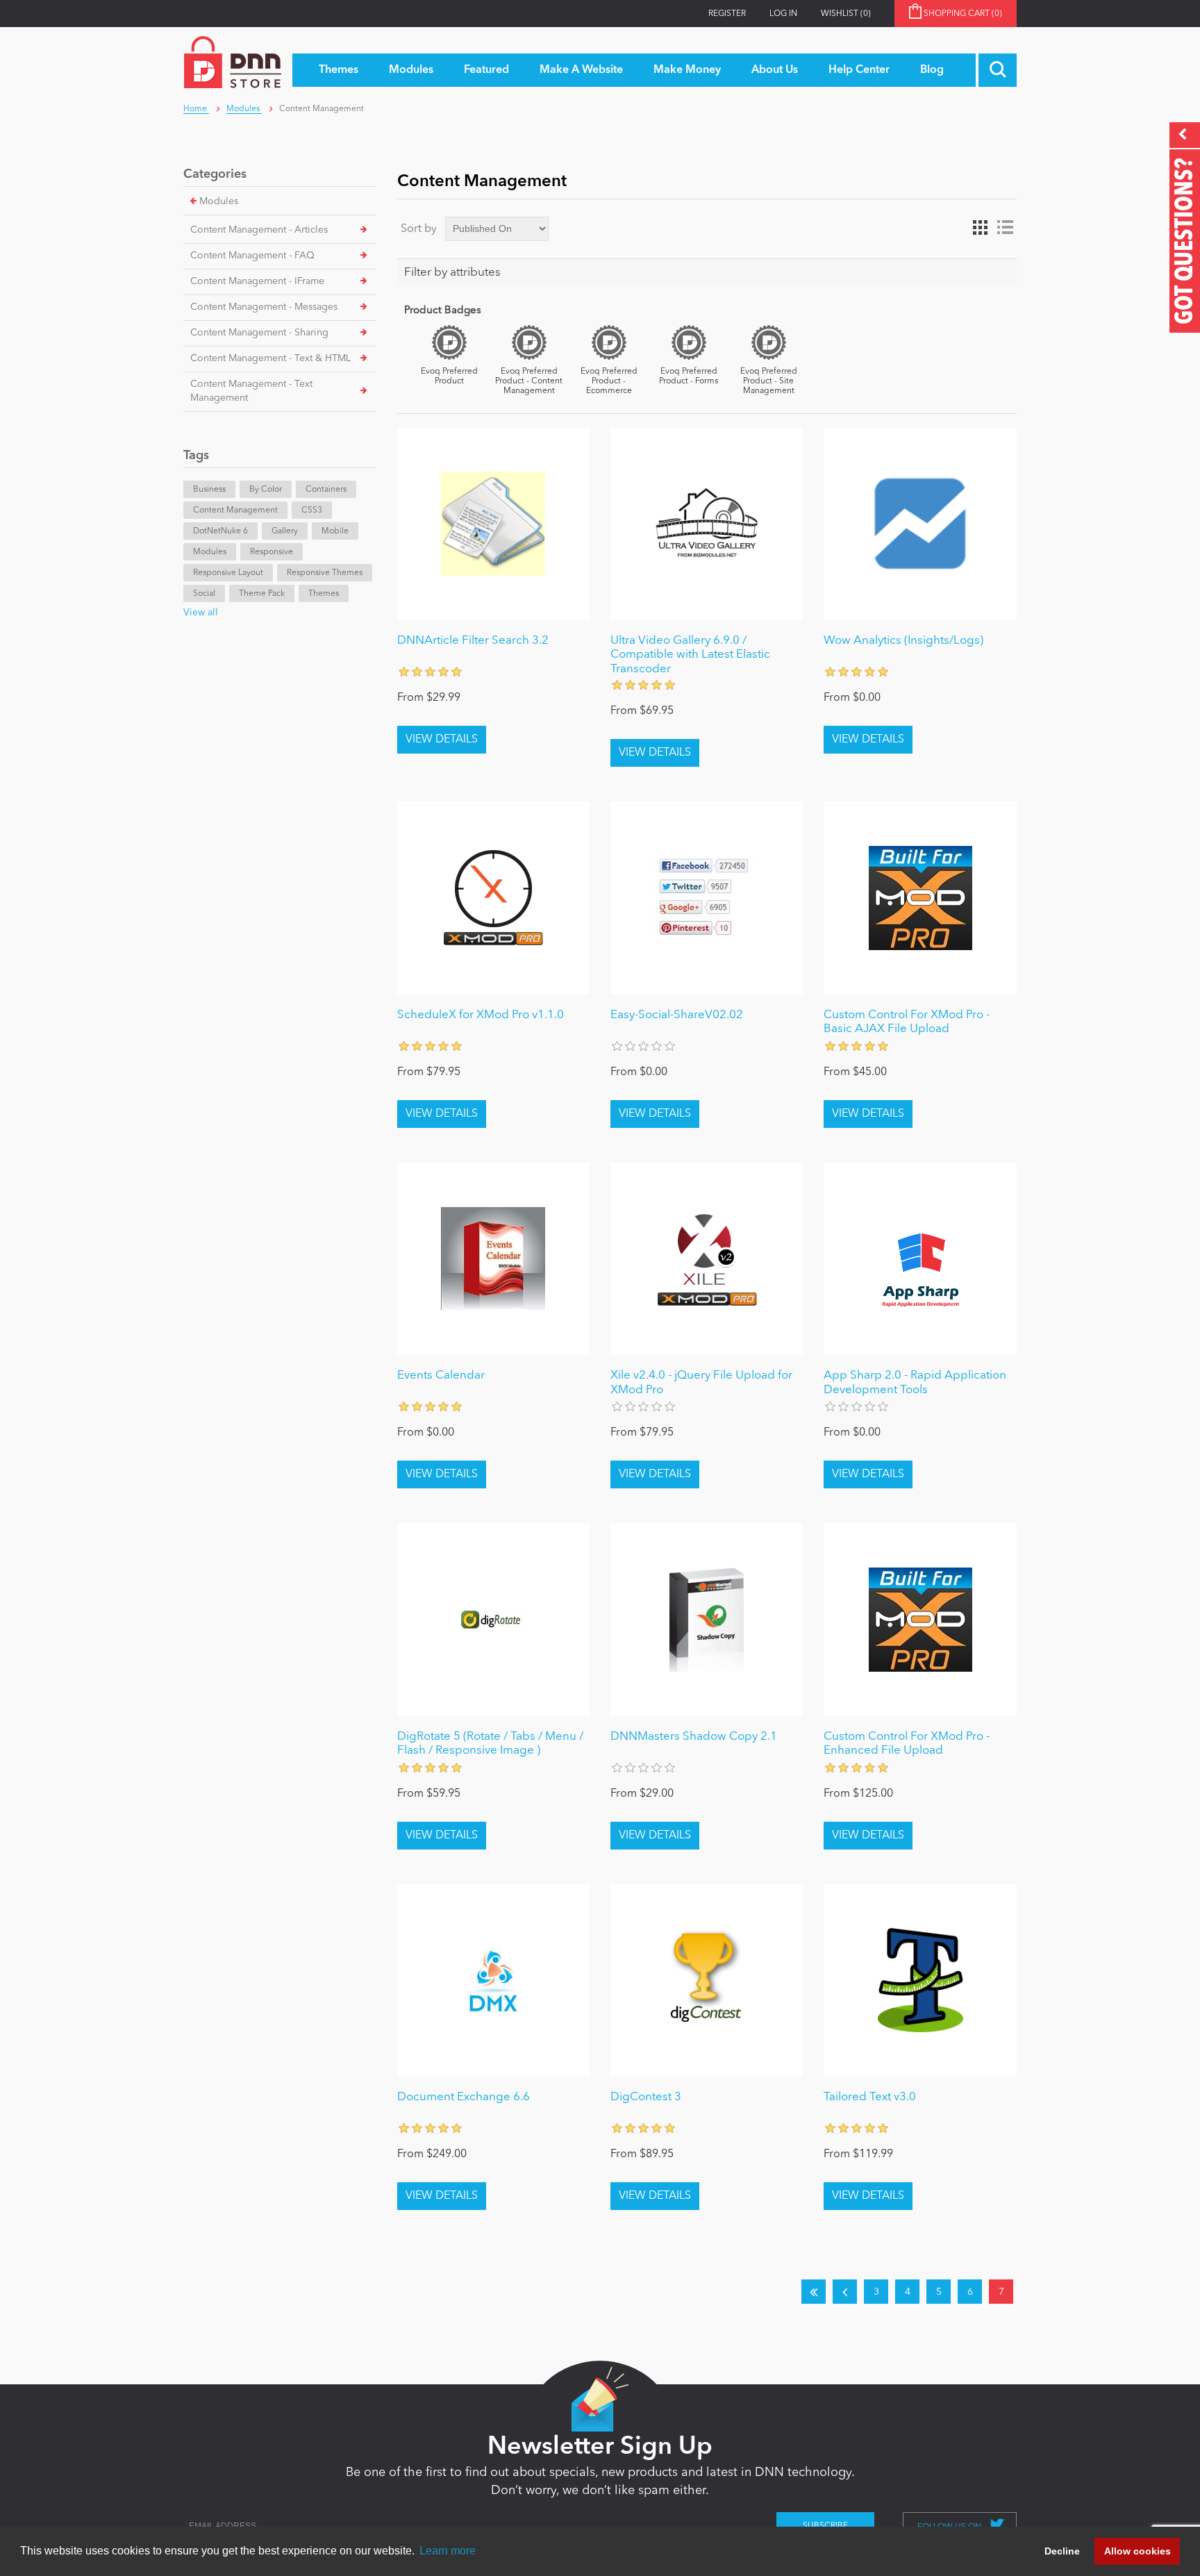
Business (209, 490)
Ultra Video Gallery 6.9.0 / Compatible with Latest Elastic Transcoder (690, 655)
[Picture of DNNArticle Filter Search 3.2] (493, 524)
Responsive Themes (325, 573)
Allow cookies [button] (1137, 2551)
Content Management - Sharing (259, 333)
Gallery (285, 531)
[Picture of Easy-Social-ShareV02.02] (707, 898)
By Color (266, 490)
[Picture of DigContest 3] (707, 1980)
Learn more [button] (448, 2551)
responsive (272, 552)
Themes (324, 594)
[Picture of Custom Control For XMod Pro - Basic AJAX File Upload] (920, 898)
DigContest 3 (646, 2097)
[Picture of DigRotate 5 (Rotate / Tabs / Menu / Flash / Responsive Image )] (493, 1619)
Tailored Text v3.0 (870, 2097)
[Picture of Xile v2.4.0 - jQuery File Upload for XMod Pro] (707, 1259)
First (814, 2292)
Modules (219, 201)
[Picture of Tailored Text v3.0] (920, 1980)
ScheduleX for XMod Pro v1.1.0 (481, 1015)
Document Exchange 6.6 (464, 2097)
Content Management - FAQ (252, 256)
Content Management (235, 510)
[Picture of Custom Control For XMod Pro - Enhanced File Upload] (920, 1619)
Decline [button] (1062, 2551)
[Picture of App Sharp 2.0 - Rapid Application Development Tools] (920, 1259)
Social (204, 594)
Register (727, 14)
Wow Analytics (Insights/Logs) (903, 641)
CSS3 (312, 510)
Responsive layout (228, 573)
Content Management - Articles (259, 230)
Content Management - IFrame (257, 281)
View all (201, 613)
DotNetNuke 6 (220, 531)
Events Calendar (441, 1376)
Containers (326, 490)
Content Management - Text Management (251, 391)
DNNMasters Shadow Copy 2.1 (694, 1737)
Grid (980, 228)
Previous (845, 2292)
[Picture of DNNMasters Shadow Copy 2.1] (707, 1619)
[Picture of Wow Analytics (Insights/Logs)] (920, 524)
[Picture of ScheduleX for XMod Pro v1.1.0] (493, 898)
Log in (783, 14)
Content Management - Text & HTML (270, 358)
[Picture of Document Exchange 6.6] (493, 1980)
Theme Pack (262, 594)
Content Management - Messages (264, 307)
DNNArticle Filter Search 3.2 (473, 641)
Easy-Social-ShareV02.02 (677, 1015)
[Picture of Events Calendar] (493, 1259)
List (1005, 228)
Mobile (335, 531)
